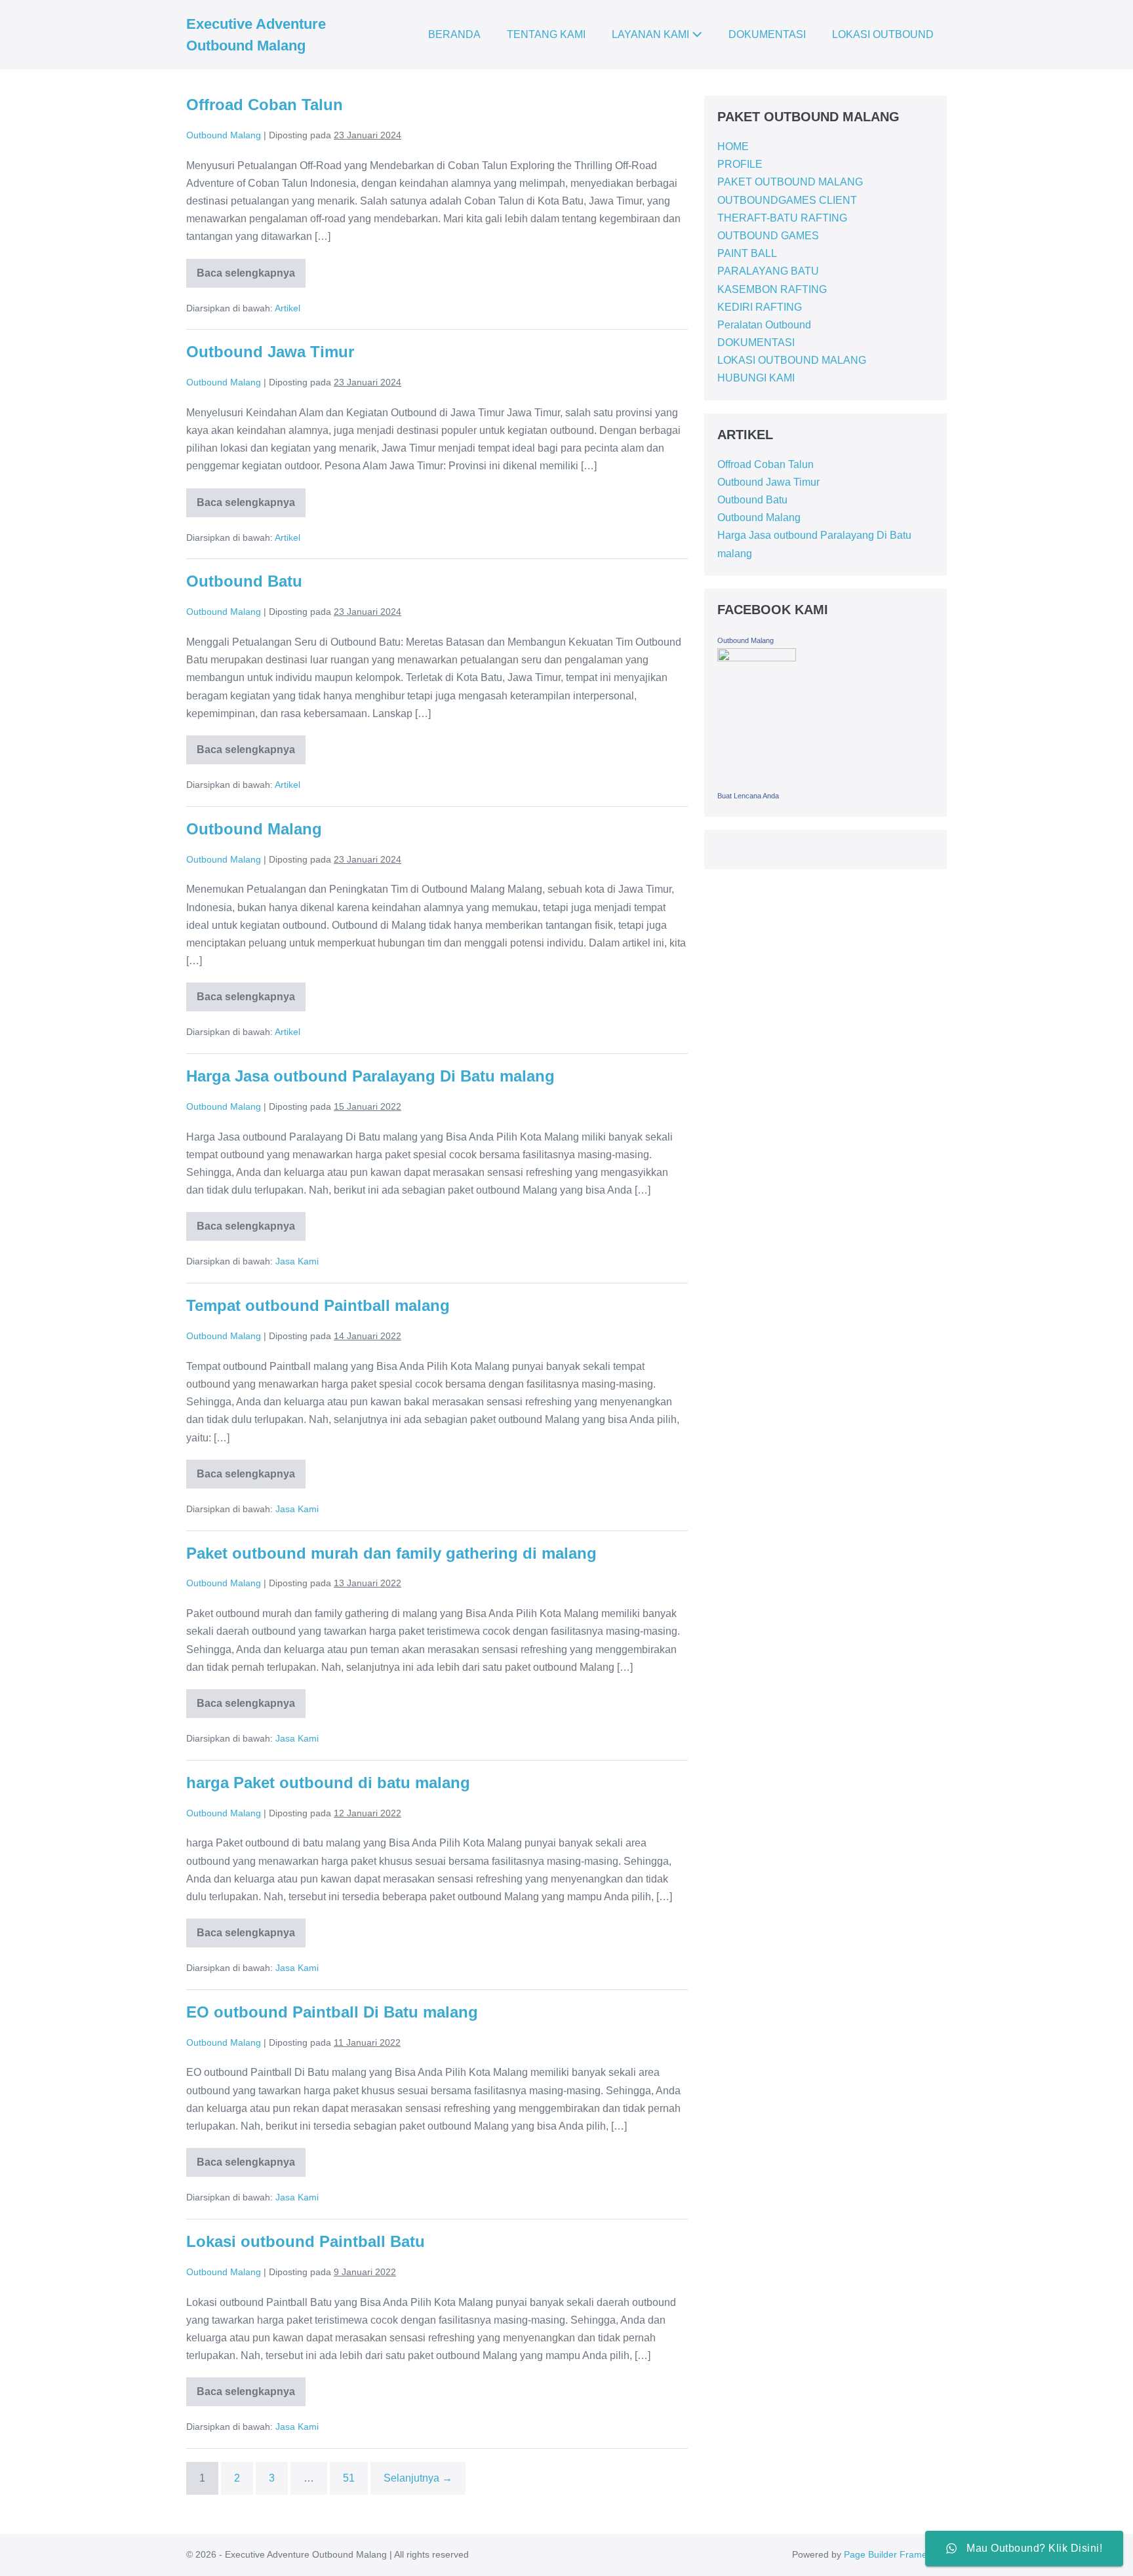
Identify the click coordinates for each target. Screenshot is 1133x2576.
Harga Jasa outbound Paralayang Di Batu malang (370, 1076)
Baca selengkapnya (246, 269)
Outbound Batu (244, 581)
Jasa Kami (297, 1261)
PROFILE (740, 164)
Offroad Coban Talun (265, 105)
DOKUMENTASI (767, 34)
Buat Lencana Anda (748, 796)
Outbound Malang (254, 829)
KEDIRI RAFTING (760, 307)
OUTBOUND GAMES (768, 236)
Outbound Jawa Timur (270, 352)
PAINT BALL (747, 253)
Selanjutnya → (418, 2478)
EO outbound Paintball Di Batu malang (332, 2012)
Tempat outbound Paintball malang (318, 1305)
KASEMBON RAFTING (772, 289)
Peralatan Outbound (764, 325)
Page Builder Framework (895, 2554)
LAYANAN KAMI (652, 34)
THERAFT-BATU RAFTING (782, 218)
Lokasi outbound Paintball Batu (306, 2241)
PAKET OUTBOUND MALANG (790, 182)
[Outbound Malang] (757, 716)
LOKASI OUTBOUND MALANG (792, 360)
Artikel (288, 308)
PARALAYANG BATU (768, 271)
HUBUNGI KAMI (756, 378)
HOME (733, 146)
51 (349, 2478)
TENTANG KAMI (546, 34)
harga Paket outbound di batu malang (328, 1783)
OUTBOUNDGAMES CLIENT (787, 200)
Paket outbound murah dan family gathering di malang (391, 1553)
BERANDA (454, 34)
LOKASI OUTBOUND (883, 34)
